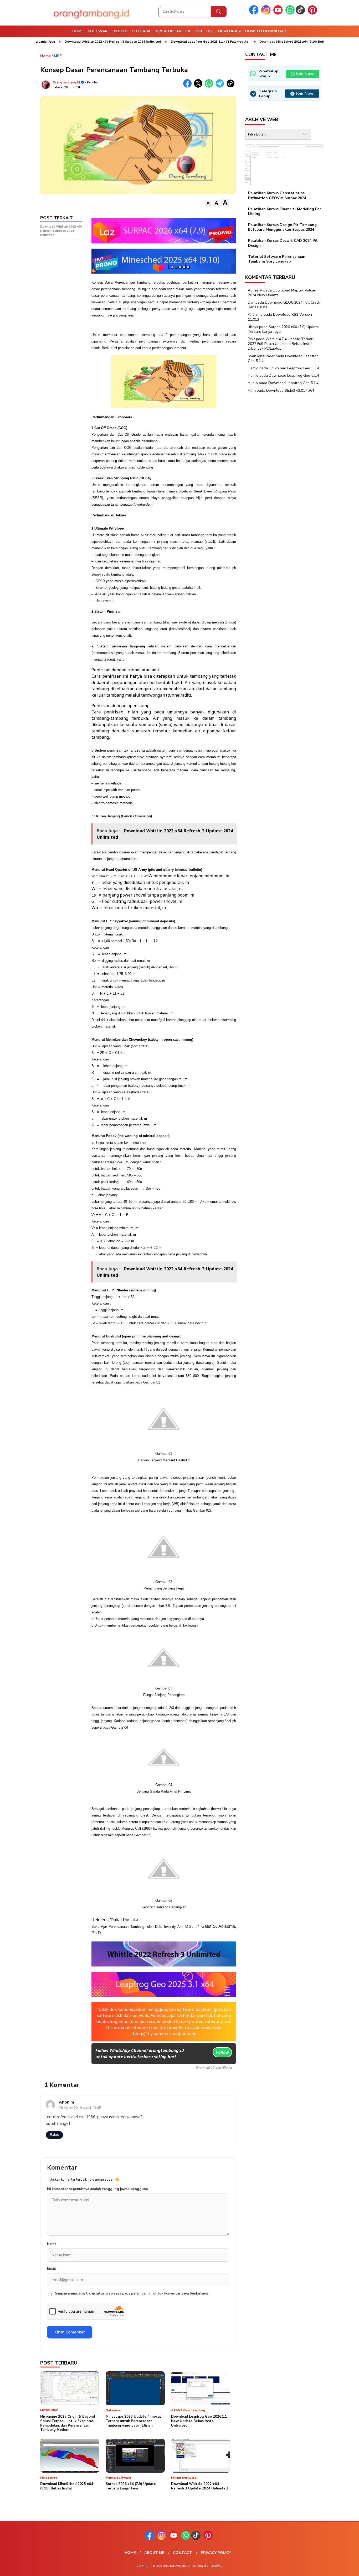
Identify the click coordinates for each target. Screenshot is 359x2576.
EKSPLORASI (229, 31)
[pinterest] (313, 13)
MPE (58, 56)
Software (99, 31)
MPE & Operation (173, 31)
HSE (210, 31)
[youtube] (279, 13)
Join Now (305, 74)
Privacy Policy (216, 2553)
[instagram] (267, 13)
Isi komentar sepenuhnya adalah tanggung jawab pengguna (97, 2189)
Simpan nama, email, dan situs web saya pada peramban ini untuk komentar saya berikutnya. (132, 2293)
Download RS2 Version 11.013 (280, 317)
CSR (198, 31)
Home (78, 31)
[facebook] (255, 13)
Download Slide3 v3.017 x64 (290, 391)
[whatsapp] (290, 13)
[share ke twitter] (199, 86)
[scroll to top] (344, 2568)
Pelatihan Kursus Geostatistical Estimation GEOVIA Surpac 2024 (277, 195)
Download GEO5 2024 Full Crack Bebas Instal (284, 305)
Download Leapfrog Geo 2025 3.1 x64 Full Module (162, 42)
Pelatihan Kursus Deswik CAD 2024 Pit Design (283, 243)
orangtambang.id (66, 82)
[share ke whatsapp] (210, 86)
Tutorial (141, 31)
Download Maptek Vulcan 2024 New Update (282, 293)
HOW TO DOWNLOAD (266, 31)
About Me (154, 2553)
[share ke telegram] (221, 86)
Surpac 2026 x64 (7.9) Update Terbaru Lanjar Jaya (283, 329)
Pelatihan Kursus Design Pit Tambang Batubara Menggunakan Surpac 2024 (282, 227)
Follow (222, 2052)
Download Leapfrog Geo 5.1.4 (294, 368)
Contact (183, 2553)
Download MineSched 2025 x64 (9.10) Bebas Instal (251, 42)
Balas (54, 2135)
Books (120, 31)
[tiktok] (301, 13)
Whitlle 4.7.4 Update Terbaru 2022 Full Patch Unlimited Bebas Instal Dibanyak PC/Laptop (281, 344)
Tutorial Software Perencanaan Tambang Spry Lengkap (277, 259)
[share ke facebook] (189, 86)
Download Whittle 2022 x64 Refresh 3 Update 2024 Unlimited (65, 42)
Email (51, 2269)
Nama (52, 2244)
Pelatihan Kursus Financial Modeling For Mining (285, 211)
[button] (208, 203)
